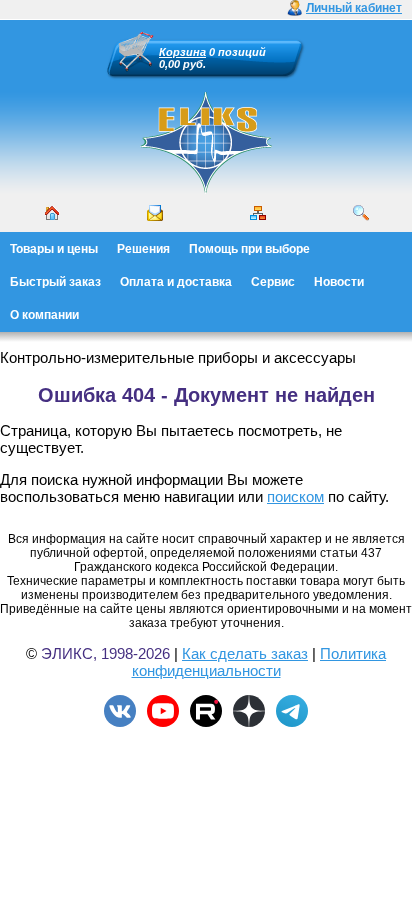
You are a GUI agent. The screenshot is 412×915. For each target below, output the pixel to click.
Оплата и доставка (176, 282)
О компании (44, 315)
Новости (339, 282)
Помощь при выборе (249, 249)
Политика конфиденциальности (259, 662)
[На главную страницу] (206, 190)
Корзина (182, 52)
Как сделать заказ (245, 653)
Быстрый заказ (55, 282)
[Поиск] (361, 213)
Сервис (273, 282)
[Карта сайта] (258, 213)
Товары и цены (54, 249)
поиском (295, 496)
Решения (143, 249)
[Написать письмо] (155, 213)
